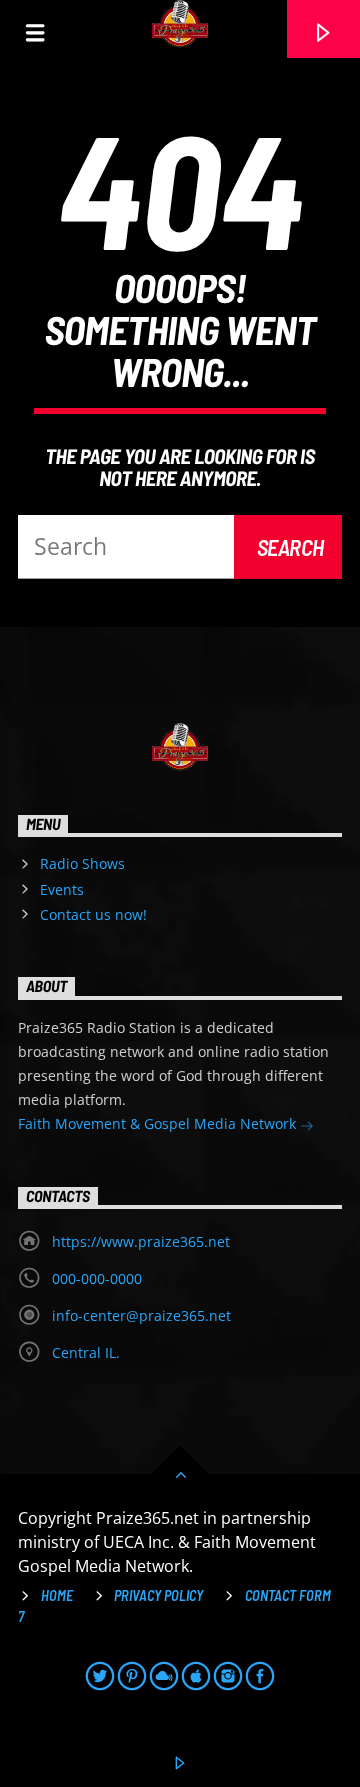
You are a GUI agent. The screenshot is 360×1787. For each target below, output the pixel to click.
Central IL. (86, 1352)
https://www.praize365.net (141, 1241)
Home (57, 1595)
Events (62, 889)
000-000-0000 (97, 1278)
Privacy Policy (158, 1595)
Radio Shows (82, 863)
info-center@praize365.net (141, 1315)
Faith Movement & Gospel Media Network (159, 1123)
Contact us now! (93, 914)
